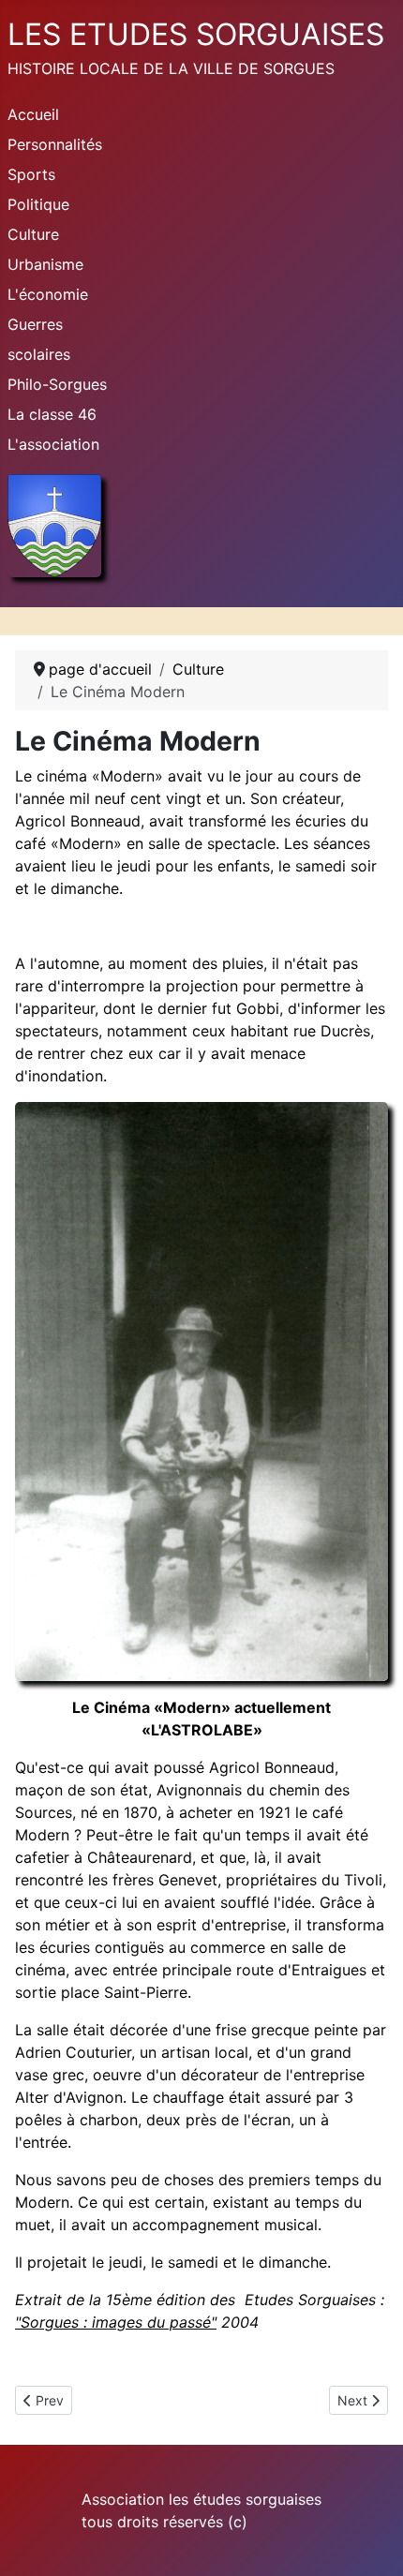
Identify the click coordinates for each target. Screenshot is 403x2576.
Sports (31, 174)
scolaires (39, 354)
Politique (38, 204)
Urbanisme (45, 264)
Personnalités (55, 144)
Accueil (33, 114)
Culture (33, 234)
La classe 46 (52, 414)
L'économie (48, 294)
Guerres (35, 324)
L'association (53, 444)
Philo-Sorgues (57, 384)
